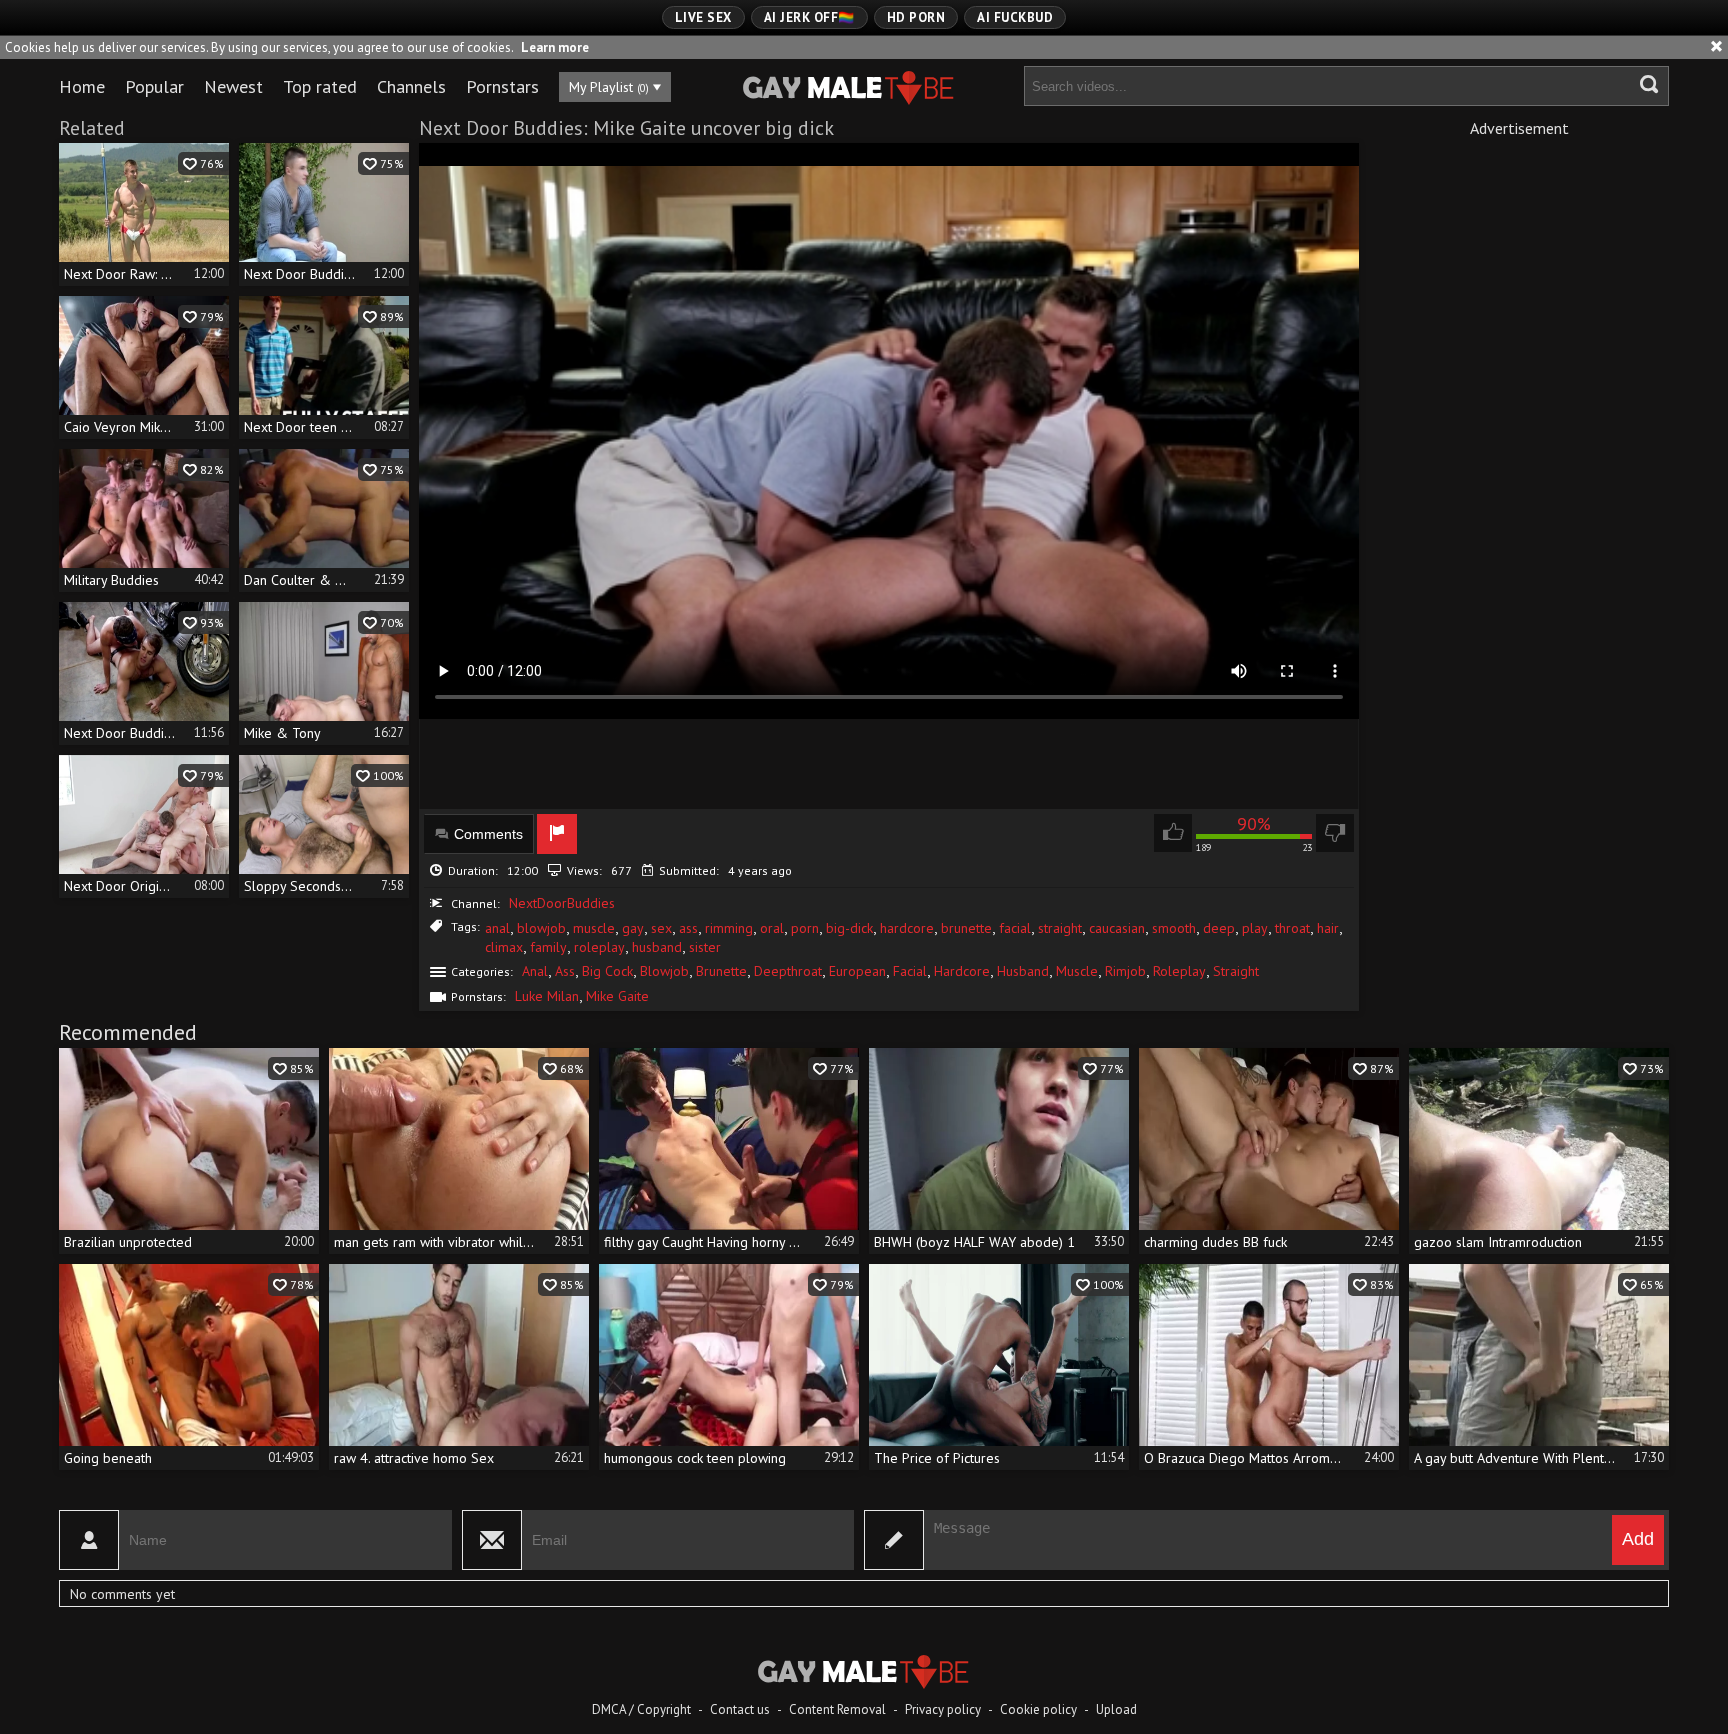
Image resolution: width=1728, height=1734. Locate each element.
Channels (411, 86)
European (857, 971)
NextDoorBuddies (562, 903)
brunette (966, 928)
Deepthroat (788, 971)
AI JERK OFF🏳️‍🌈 (809, 17)
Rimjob (1125, 971)
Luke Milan (547, 996)
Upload (1116, 1709)
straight (1060, 928)
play (1255, 928)
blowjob (541, 928)
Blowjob (664, 971)
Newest (233, 86)
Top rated (320, 86)
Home (82, 86)
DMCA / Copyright (641, 1709)
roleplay (599, 947)
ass (688, 928)
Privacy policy (943, 1709)
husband (657, 947)
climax (504, 947)
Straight (1236, 971)
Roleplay (1179, 971)
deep (1219, 928)
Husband (1023, 971)
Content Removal (837, 1709)
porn (805, 928)
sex (661, 928)
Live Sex (703, 17)
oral (772, 928)
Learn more (555, 47)
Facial (910, 971)
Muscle (1077, 971)
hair (1328, 928)
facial (1015, 928)
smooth (1174, 928)
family (548, 947)
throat (1292, 928)
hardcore (907, 928)
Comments (488, 834)
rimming (729, 928)
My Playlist (609, 87)
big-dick (849, 928)
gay (633, 928)
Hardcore (962, 971)
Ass (565, 971)
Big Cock (607, 971)
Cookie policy (1038, 1709)
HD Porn (916, 17)
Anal (535, 971)
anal (497, 928)
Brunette (721, 971)
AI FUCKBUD (1015, 17)
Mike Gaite (617, 996)
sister (705, 947)
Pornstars (502, 86)
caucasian (1117, 928)
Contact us (740, 1709)
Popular (154, 86)
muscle (594, 928)
